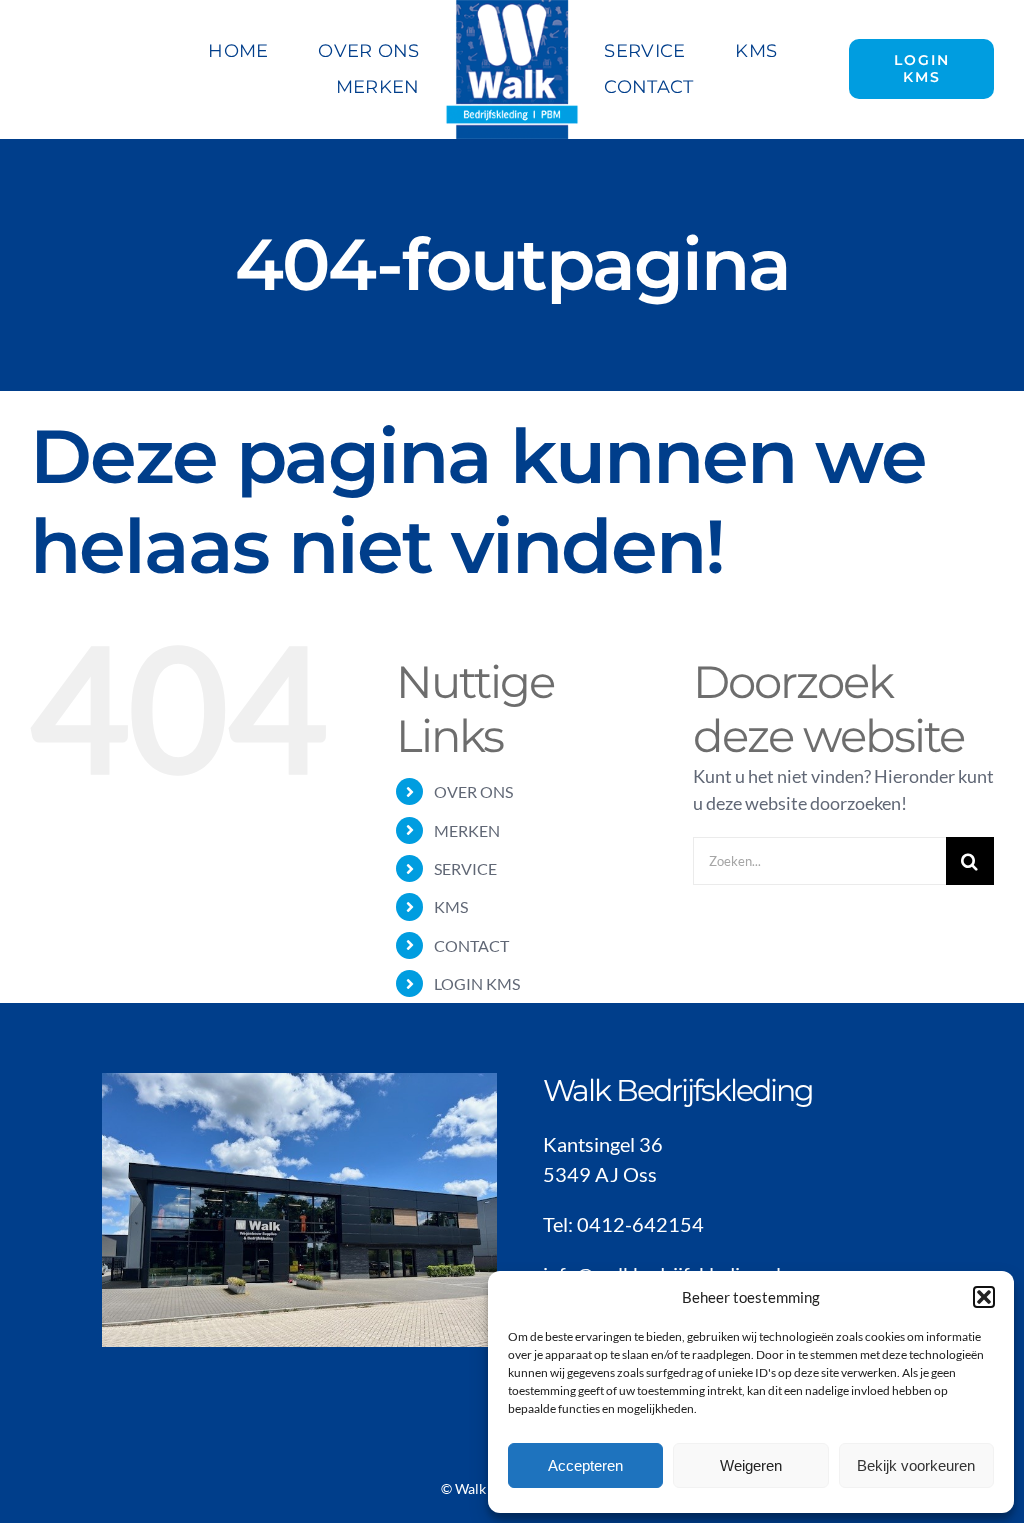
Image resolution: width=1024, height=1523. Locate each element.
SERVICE (465, 868)
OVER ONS (473, 791)
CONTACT (471, 945)
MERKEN (467, 830)
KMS (451, 906)
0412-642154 (640, 1224)
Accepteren (585, 1465)
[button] (984, 1297)
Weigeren (751, 1465)
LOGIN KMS (477, 983)
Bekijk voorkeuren (916, 1465)
